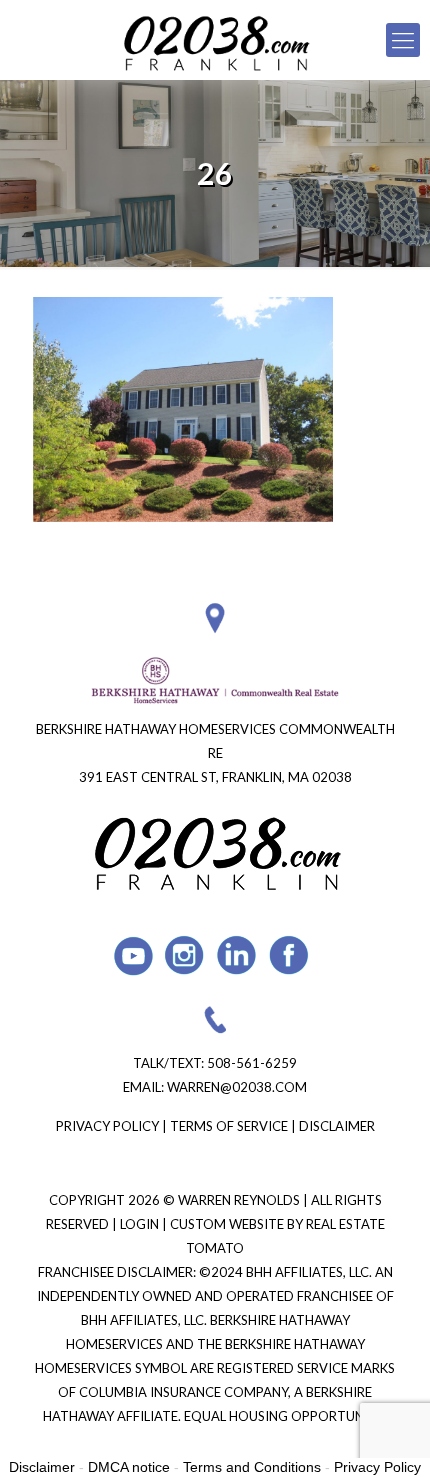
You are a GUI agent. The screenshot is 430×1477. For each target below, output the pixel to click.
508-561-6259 (252, 1063)
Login (141, 1224)
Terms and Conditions (252, 1467)
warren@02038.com (237, 1087)
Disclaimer (337, 1126)
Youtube (133, 955)
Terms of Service (229, 1126)
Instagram (185, 955)
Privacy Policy (107, 1126)
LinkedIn (237, 955)
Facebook (289, 955)
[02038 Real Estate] (215, 40)
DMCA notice (129, 1467)
